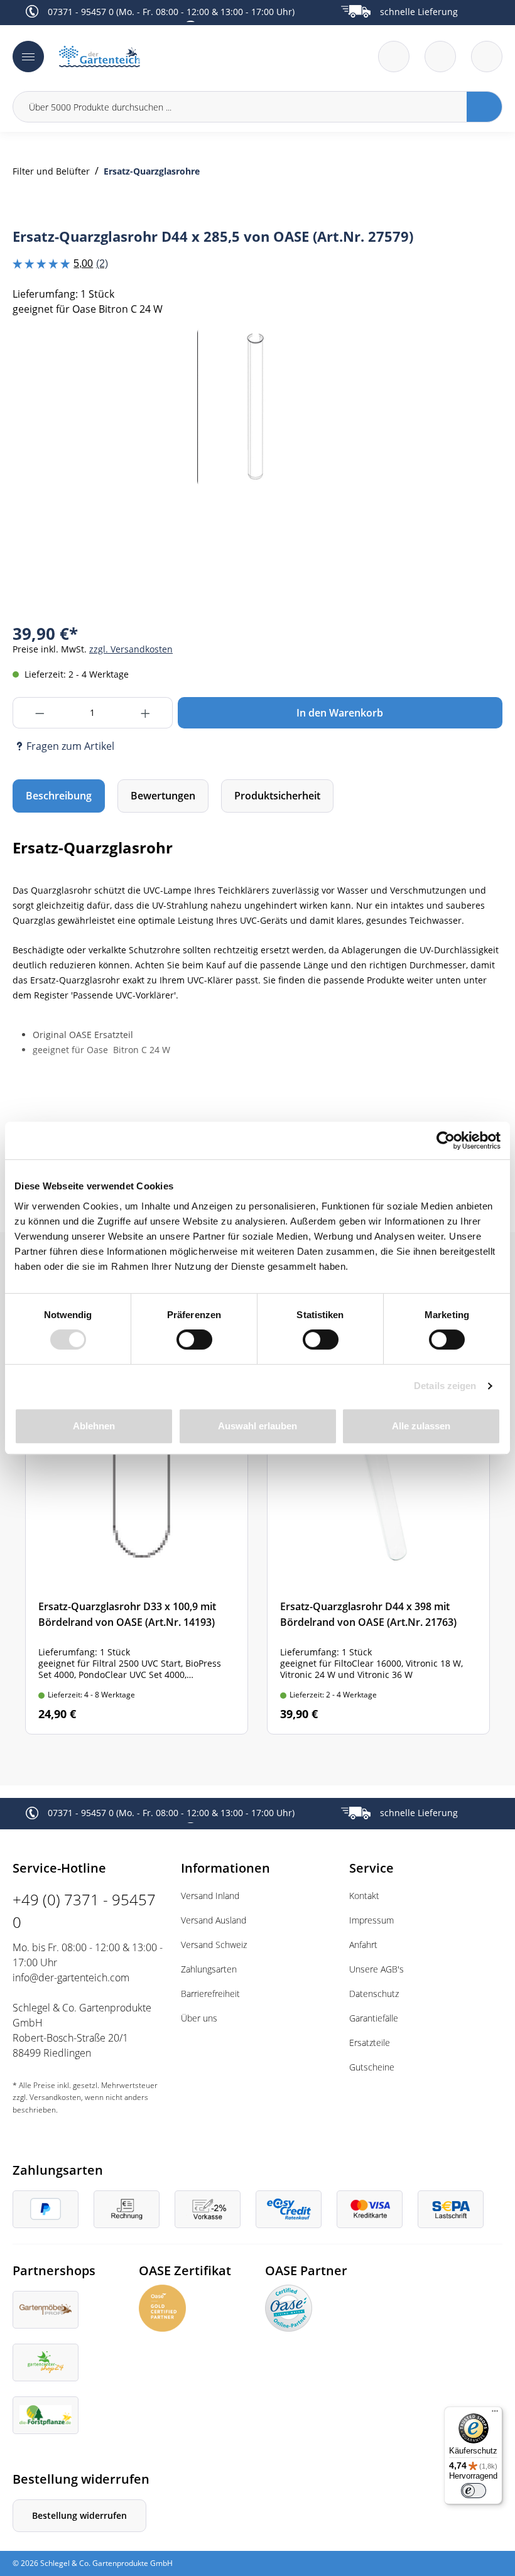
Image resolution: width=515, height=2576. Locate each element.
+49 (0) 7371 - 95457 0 (84, 1911)
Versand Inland (210, 1896)
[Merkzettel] (394, 57)
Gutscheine (372, 2067)
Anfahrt (363, 1945)
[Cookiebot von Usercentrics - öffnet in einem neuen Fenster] (446, 1140)
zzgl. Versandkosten (131, 649)
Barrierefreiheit (210, 1994)
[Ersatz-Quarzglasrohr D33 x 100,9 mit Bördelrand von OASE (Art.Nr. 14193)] (137, 1547)
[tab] (59, 796)
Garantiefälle (374, 2018)
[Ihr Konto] (487, 57)
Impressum (371, 1920)
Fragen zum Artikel (70, 746)
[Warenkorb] (440, 57)
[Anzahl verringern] (39, 713)
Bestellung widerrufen (79, 2515)
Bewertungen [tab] (163, 796)
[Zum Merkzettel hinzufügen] (477, 352)
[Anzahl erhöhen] (146, 713)
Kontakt (364, 1896)
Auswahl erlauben (257, 1426)
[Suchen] (485, 107)
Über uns (199, 2018)
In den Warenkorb (340, 713)
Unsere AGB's (377, 1969)
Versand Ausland (214, 1920)
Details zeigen (445, 1386)
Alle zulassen (421, 1426)
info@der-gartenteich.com (71, 1978)
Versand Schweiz (214, 1945)
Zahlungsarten (209, 1969)
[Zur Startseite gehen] (154, 57)
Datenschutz (374, 1994)
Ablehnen (94, 1426)
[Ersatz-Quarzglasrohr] (257, 407)
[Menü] (28, 57)
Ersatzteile (370, 2043)
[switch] (194, 1339)
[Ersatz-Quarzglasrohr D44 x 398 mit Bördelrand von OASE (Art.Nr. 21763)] (378, 1547)
